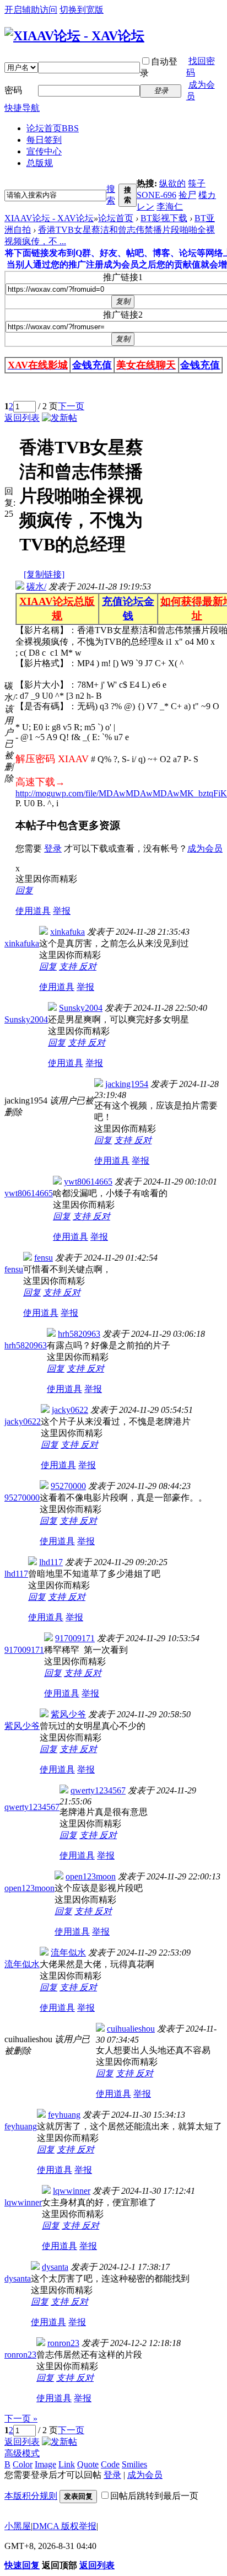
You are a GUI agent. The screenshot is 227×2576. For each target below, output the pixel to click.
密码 (13, 90)
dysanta (18, 2278)
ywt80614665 (29, 1193)
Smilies (134, 2464)
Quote (88, 2464)
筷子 (197, 183)
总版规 (40, 163)
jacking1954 (127, 1084)
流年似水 (22, 1964)
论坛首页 (53, 128)
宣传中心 (44, 151)
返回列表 (22, 418)
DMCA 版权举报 (64, 2526)
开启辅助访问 (31, 10)
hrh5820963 (26, 1345)
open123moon (29, 1888)
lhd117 (16, 1574)
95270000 (22, 1498)
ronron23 (20, 2355)
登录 (53, 848)
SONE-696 (156, 195)
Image (45, 2464)
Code (110, 2464)
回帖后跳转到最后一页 (154, 2496)
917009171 (24, 1650)
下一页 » (21, 2419)
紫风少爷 (22, 1726)
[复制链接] (44, 574)
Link (67, 2464)
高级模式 (22, 2453)
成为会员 (205, 848)
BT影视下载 (164, 218)
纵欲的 (172, 183)
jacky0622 (23, 1421)
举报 (62, 911)
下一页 (71, 406)
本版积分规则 (31, 2496)
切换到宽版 (82, 10)
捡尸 (187, 195)
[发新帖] (60, 418)
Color (23, 2464)
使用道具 (33, 911)
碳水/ (36, 587)
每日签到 (44, 140)
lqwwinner (23, 2202)
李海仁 (170, 207)
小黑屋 (18, 2526)
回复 (24, 890)
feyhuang (21, 2126)
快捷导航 (22, 108)
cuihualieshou (131, 2029)
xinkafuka (22, 943)
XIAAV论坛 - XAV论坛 (49, 218)
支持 (69, 966)
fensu (14, 1269)
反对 (88, 966)
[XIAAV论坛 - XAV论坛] (74, 36)
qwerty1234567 (32, 1807)
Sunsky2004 (26, 1019)
